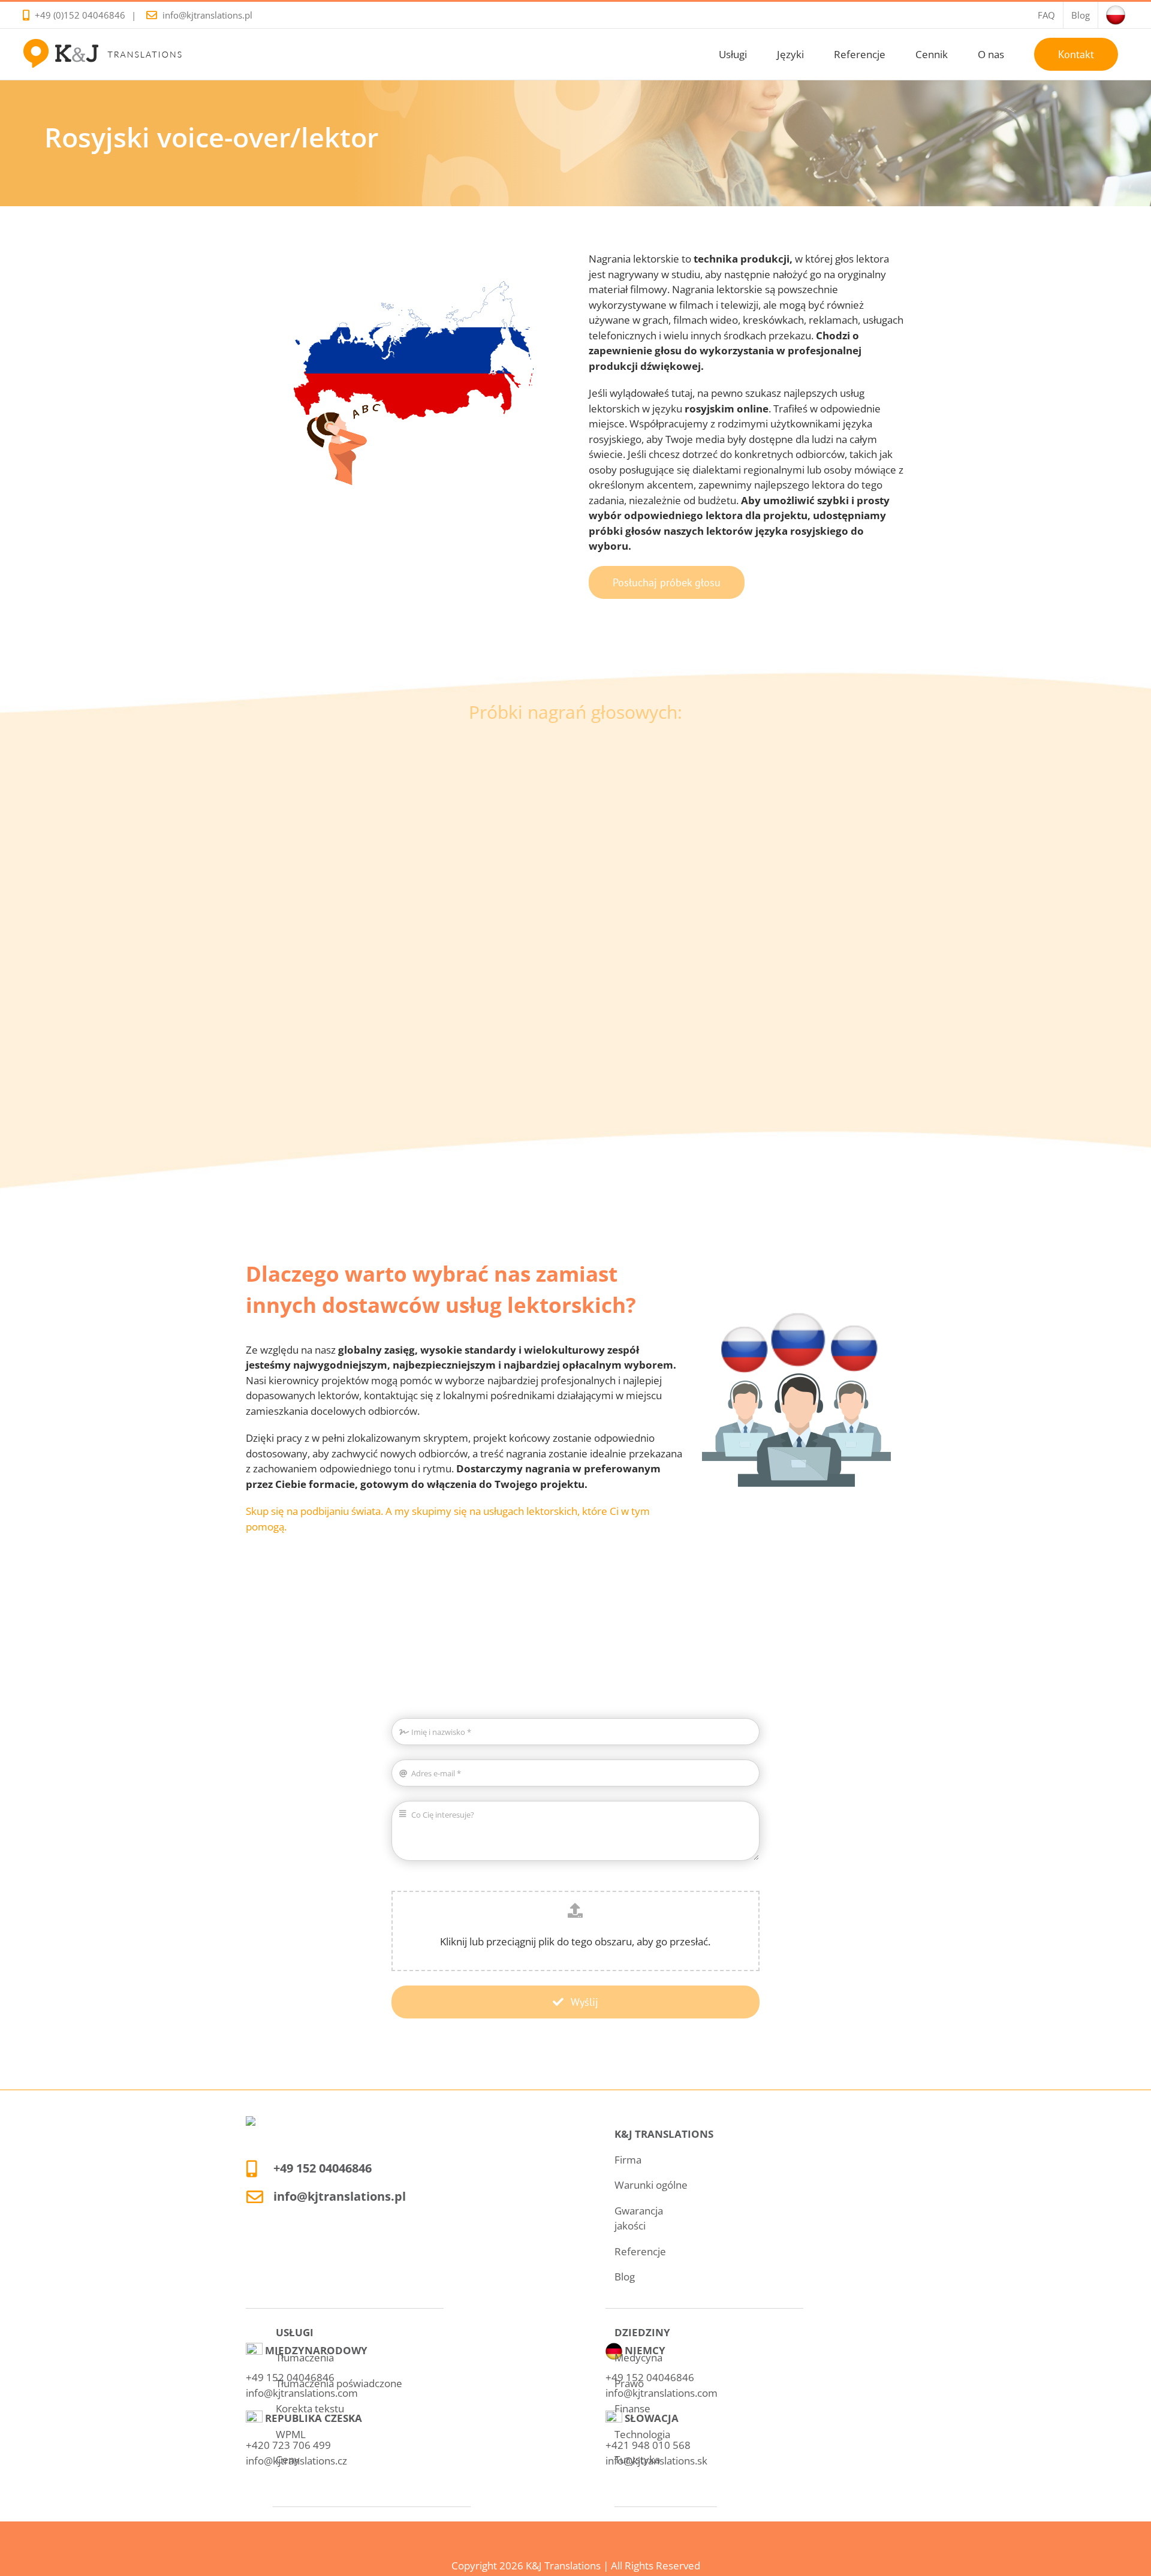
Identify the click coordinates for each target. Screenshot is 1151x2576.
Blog (625, 2277)
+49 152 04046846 (323, 2168)
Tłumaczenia (305, 2357)
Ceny (288, 2459)
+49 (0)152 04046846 (80, 15)
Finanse (632, 2408)
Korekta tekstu (310, 2408)
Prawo (629, 2383)
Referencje (640, 2251)
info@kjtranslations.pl (207, 15)
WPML (291, 2434)
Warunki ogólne (651, 2185)
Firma (628, 2160)
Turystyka (637, 2459)
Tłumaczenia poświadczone (339, 2383)
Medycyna (638, 2357)
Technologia (642, 2434)
